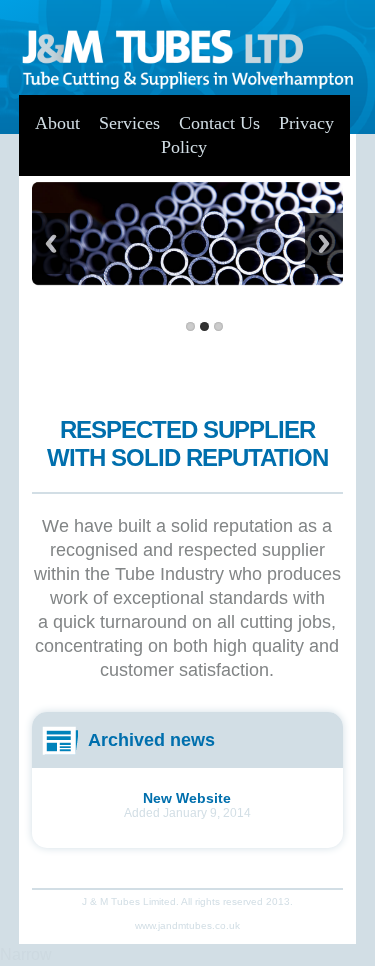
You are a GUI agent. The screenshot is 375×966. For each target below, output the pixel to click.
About (57, 123)
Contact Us (219, 123)
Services (129, 123)
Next (324, 243)
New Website (187, 798)
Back (51, 243)
